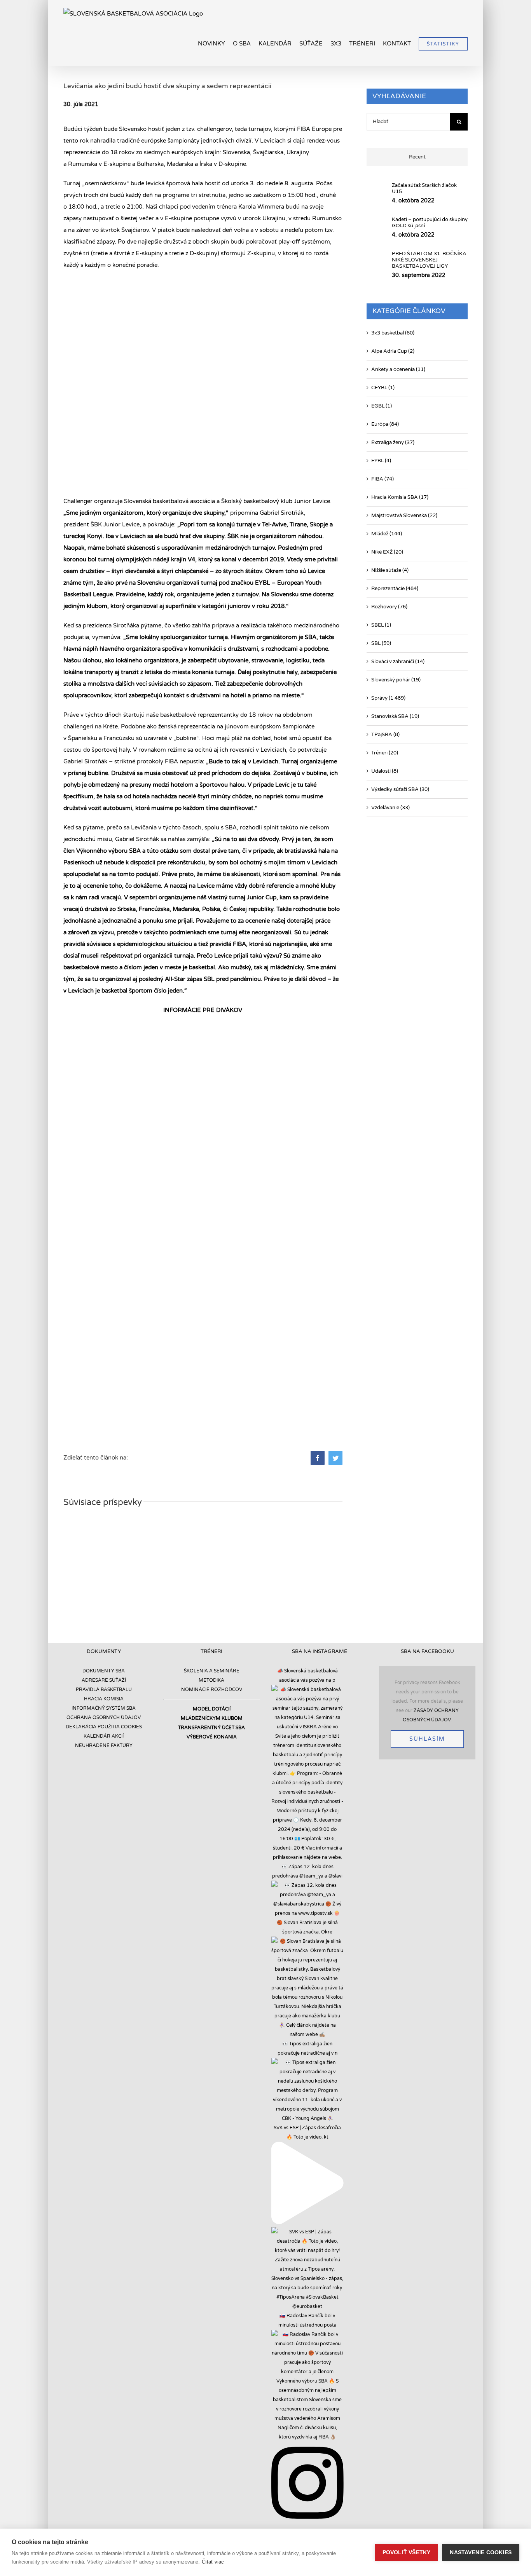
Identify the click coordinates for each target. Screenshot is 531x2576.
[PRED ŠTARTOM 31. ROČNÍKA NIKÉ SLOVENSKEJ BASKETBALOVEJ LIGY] (377, 263)
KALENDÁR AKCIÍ (104, 1736)
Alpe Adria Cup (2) (393, 351)
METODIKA (211, 1680)
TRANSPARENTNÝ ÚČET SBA (211, 1728)
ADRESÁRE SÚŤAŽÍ (104, 1680)
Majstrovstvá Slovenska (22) (404, 516)
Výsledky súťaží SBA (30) (400, 789)
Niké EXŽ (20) (387, 552)
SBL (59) (381, 643)
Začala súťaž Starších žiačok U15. (424, 188)
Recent (417, 157)
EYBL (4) (381, 461)
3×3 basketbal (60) (393, 333)
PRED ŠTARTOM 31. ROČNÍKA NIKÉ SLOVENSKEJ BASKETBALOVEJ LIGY (429, 260)
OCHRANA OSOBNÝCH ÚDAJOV (104, 1717)
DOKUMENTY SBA (104, 1671)
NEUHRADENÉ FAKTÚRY (104, 1745)
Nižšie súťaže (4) (390, 570)
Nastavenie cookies (481, 2552)
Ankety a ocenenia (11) (398, 369)
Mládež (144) (387, 534)
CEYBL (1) (383, 388)
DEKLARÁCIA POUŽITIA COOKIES (104, 1727)
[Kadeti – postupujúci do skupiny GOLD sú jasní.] (377, 226)
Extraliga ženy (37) (393, 442)
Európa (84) (385, 424)
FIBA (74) (383, 479)
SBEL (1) (381, 625)
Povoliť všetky (407, 2552)
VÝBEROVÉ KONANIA (212, 1737)
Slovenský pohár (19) (396, 680)
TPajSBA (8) (385, 735)
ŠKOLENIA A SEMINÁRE (212, 1671)
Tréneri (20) (385, 753)
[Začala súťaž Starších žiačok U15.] (377, 192)
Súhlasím (427, 1739)
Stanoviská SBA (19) (395, 716)
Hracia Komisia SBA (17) (400, 497)
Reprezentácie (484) (395, 589)
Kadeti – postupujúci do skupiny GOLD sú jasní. (430, 223)
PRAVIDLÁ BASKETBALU (104, 1689)
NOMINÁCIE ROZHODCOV (212, 1689)
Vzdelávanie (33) (390, 808)
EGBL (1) (382, 406)
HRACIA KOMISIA (104, 1699)
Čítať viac (213, 2562)
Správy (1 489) (388, 698)
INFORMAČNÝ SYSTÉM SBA (104, 1708)
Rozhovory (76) (389, 607)
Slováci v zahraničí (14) (398, 662)
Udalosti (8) (385, 771)
